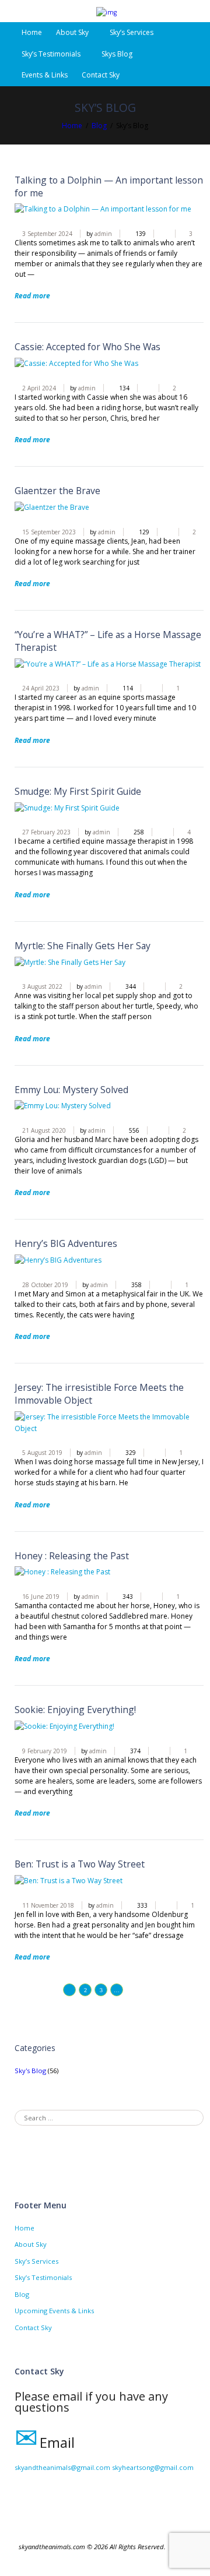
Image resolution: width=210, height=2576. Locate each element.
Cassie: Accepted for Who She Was (87, 347)
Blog (99, 126)
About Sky (31, 2244)
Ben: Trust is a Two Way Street (80, 1864)
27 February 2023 (46, 832)
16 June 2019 (41, 1597)
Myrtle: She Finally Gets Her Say (83, 946)
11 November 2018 (48, 1905)
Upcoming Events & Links (54, 2311)
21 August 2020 (44, 1130)
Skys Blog (117, 54)
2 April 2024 (39, 388)
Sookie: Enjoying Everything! (75, 1710)
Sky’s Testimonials (51, 54)
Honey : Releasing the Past (72, 1556)
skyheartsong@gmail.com (153, 2467)
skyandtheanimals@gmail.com (62, 2467)
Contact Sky (101, 75)
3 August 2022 (42, 986)
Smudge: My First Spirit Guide (78, 791)
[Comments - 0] (160, 234)
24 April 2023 (41, 688)
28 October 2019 (45, 1285)
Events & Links (45, 75)
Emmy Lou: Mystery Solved (71, 1090)
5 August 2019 (42, 1453)
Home (32, 32)
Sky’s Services (132, 32)
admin (103, 234)
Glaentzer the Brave (57, 491)
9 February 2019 (45, 1751)
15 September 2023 (49, 532)
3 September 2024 (47, 234)
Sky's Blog (30, 2071)
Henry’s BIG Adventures (66, 1243)
